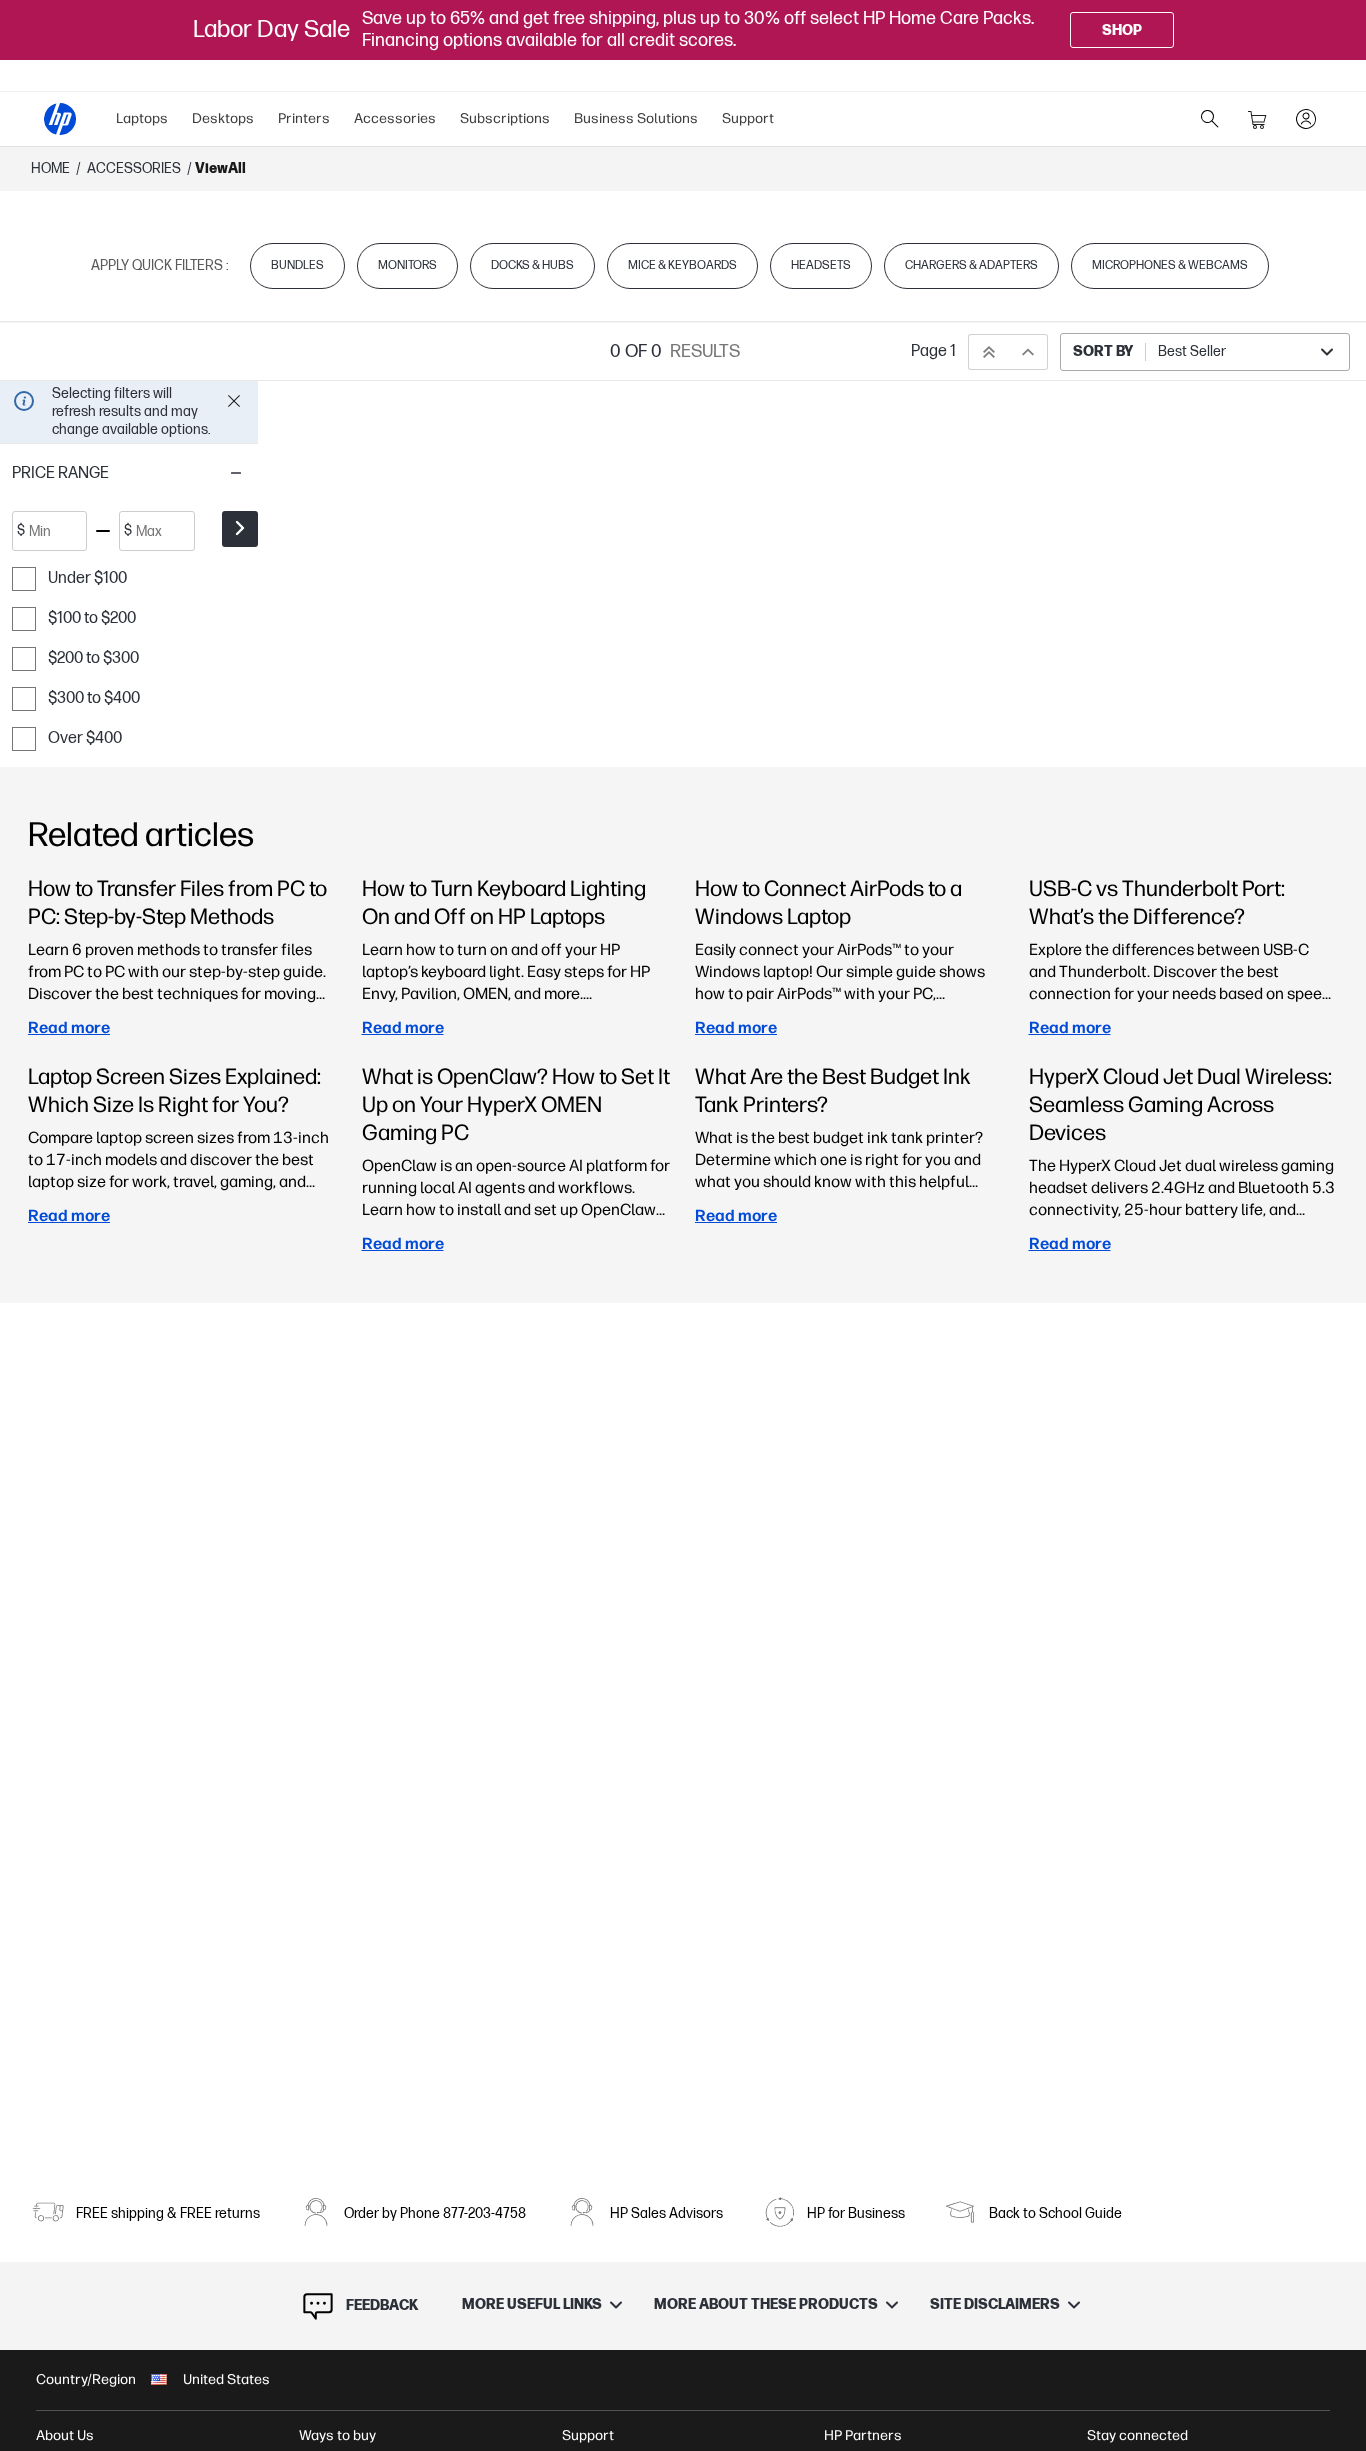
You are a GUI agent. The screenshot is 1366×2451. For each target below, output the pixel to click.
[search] (1210, 119)
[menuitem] (142, 119)
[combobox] (1205, 352)
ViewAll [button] (220, 168)
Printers (304, 118)
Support (748, 118)
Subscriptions (505, 118)
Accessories (395, 118)
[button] (129, 473)
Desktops (223, 118)
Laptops (142, 118)
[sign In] (1306, 119)
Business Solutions (636, 118)
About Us (65, 2435)
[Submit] (240, 529)
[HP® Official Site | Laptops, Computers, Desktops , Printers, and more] (60, 119)
